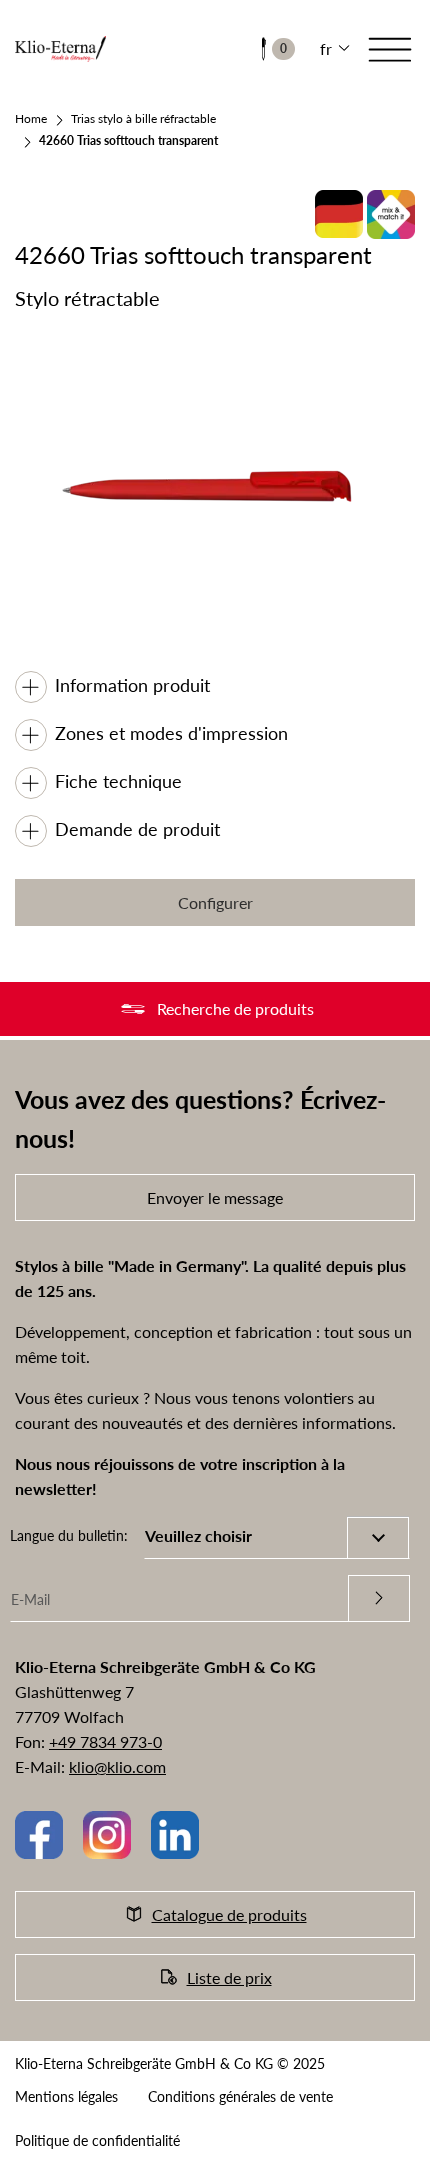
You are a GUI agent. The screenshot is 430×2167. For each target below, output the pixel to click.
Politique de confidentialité (97, 2140)
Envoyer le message (215, 1197)
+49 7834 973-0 (105, 1741)
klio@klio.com (117, 1766)
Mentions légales (66, 2096)
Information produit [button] (132, 685)
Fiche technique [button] (118, 781)
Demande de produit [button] (137, 829)
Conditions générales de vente (240, 2096)
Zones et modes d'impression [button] (171, 733)
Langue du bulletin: (69, 1535)
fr (326, 48)
